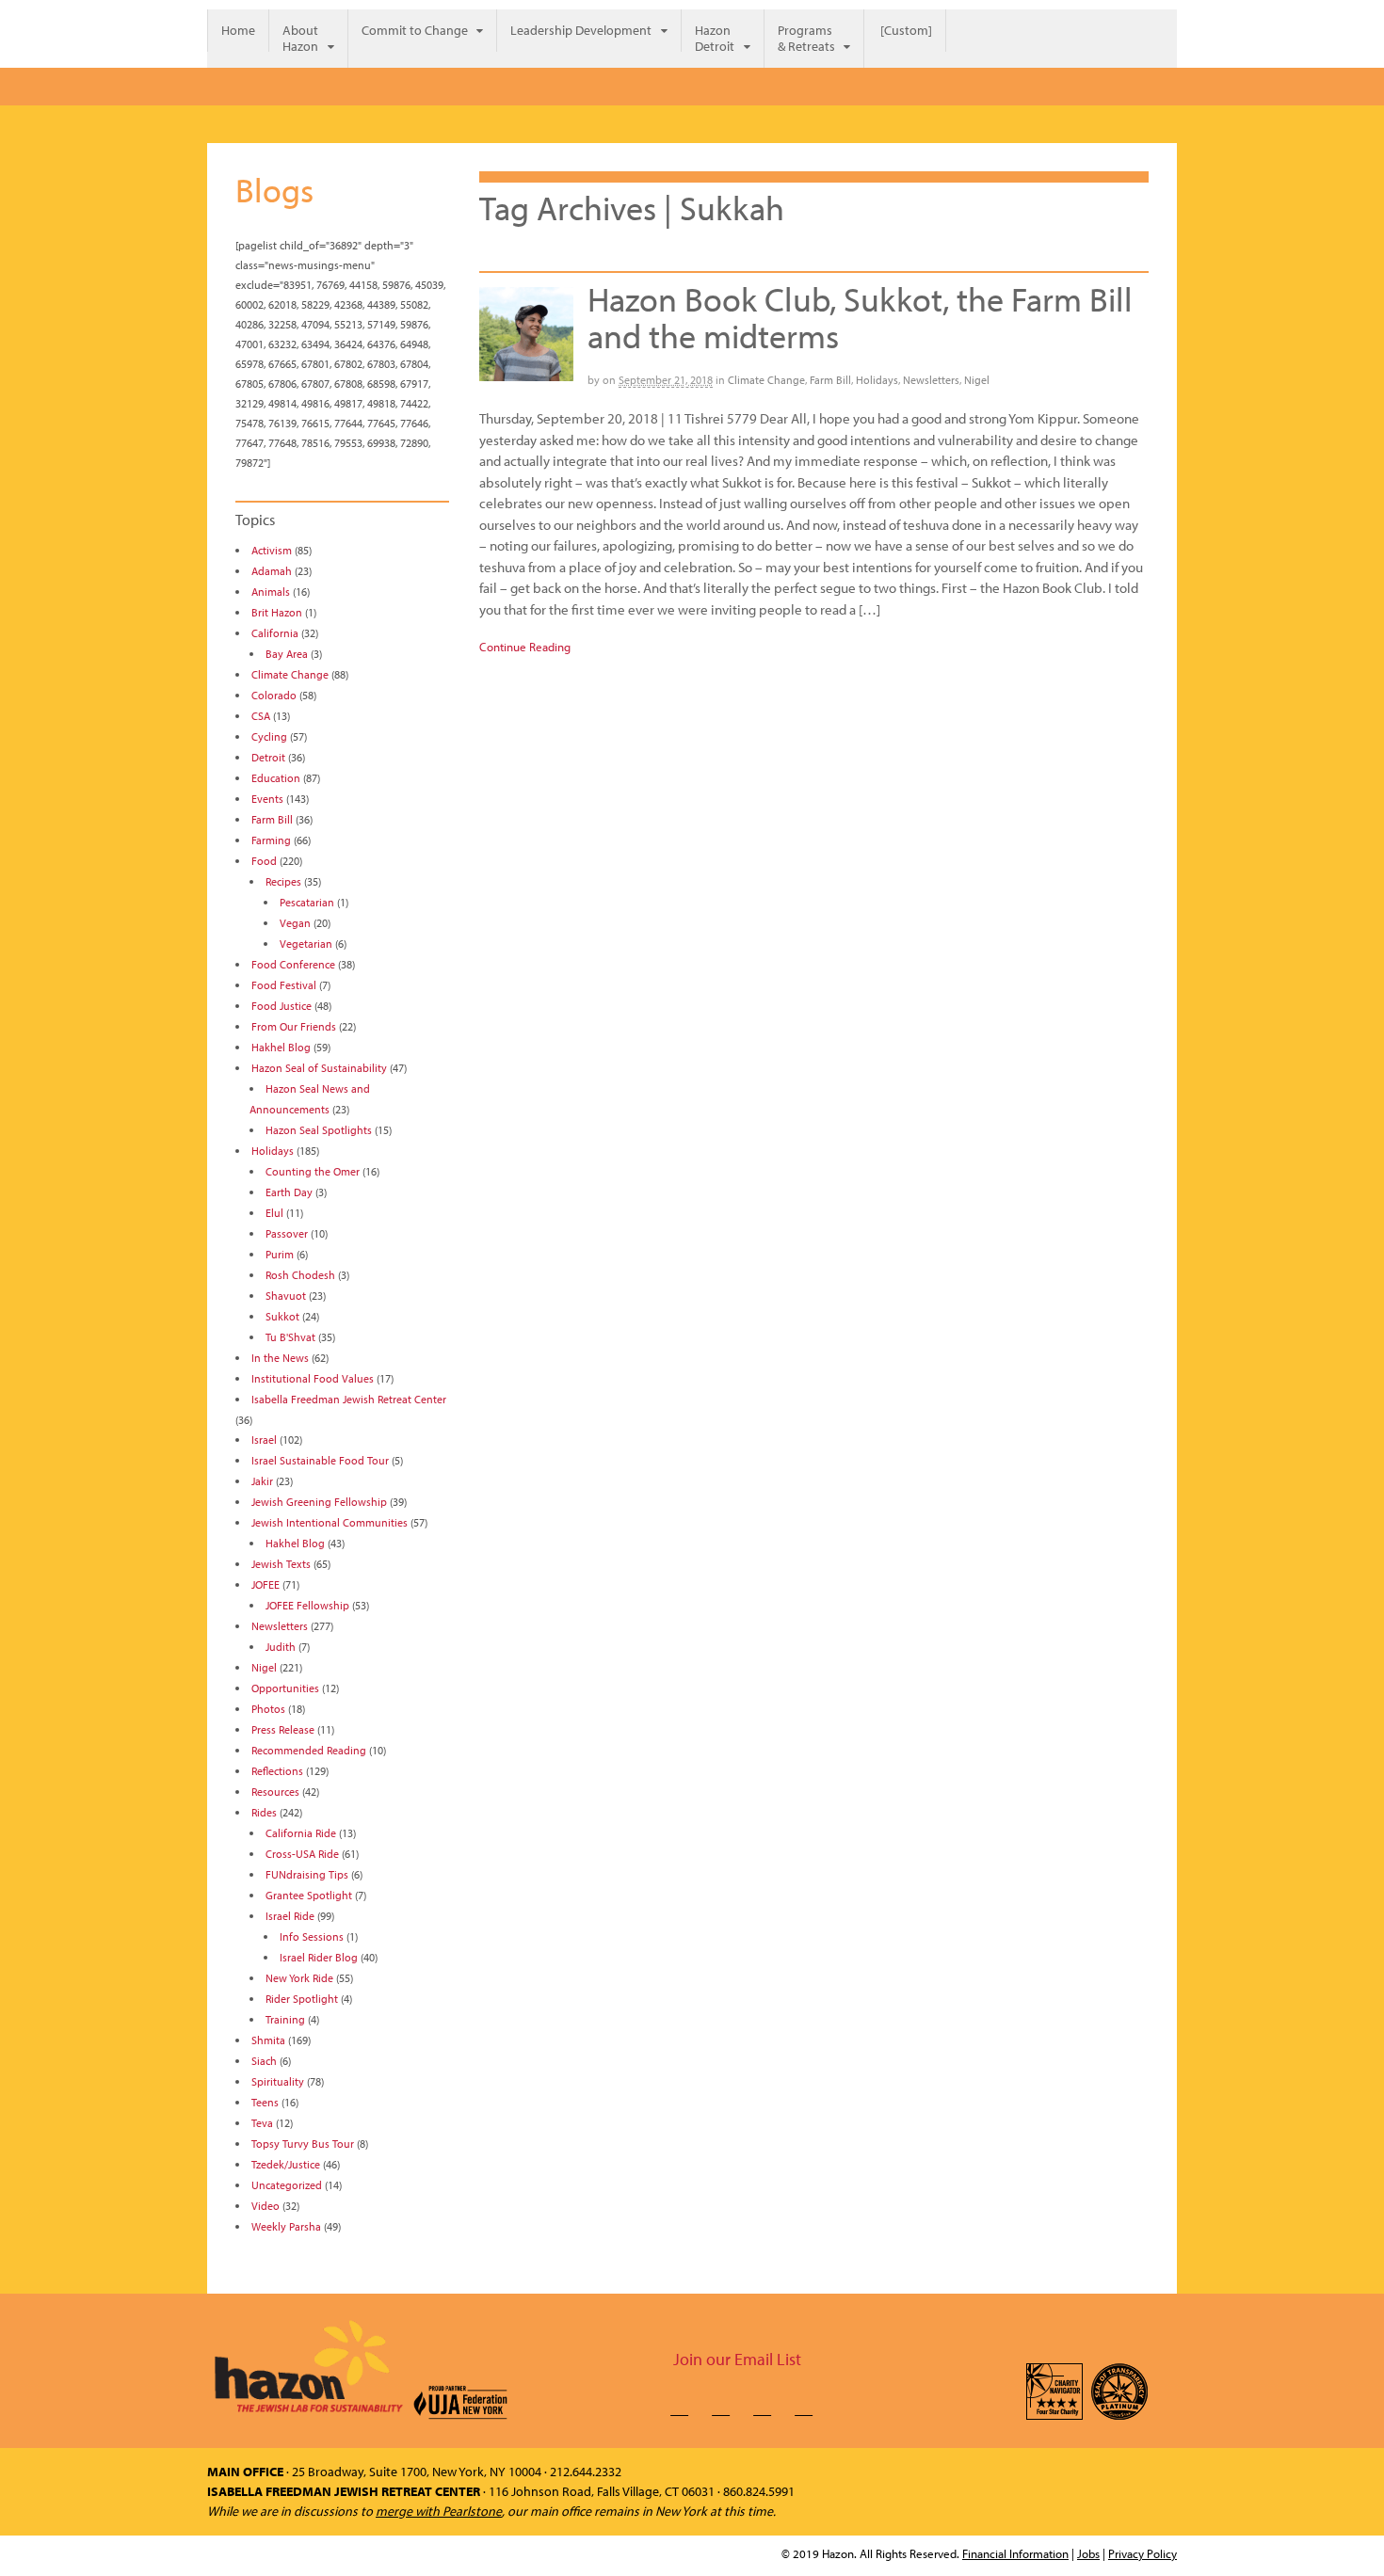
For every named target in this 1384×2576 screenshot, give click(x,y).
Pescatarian (307, 902)
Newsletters (931, 380)
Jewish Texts (281, 1564)
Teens (265, 2102)
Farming (271, 840)
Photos (268, 1709)
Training (285, 2019)
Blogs (274, 189)
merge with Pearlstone (439, 2511)
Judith (281, 1647)
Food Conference (293, 964)
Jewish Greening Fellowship (319, 1502)
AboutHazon (300, 38)
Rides (264, 1812)
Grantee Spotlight (309, 1895)
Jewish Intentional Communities (330, 1522)
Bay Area (287, 654)
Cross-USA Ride (302, 1854)
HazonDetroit (715, 38)
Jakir (262, 1481)
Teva (262, 2123)
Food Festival (284, 985)
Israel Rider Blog (319, 1957)
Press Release (283, 1729)
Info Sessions (312, 1936)
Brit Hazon (277, 612)
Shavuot (286, 1296)
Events (267, 799)
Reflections (277, 1771)
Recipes (283, 881)
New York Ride (299, 1978)
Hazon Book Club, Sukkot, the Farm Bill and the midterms (860, 317)
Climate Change (766, 380)
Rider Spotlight (302, 1999)
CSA (261, 716)
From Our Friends (294, 1026)
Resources (275, 1792)
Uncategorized (287, 2185)
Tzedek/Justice (286, 2164)
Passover (287, 1233)
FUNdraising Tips (307, 1874)
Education (276, 778)
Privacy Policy (1143, 2553)
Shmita (268, 2040)
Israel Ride (290, 1916)
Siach (264, 2061)
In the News (280, 1358)
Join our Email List (737, 2359)
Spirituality (278, 2081)
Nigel (977, 380)
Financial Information (1015, 2553)
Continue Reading (525, 647)
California (275, 633)
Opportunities (285, 1688)
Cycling (269, 736)
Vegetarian (306, 944)
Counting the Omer (313, 1171)
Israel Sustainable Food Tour (320, 1460)
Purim (280, 1254)
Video (266, 2206)
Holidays (877, 380)
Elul (274, 1213)
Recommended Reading (309, 1750)
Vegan (295, 923)
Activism (272, 550)
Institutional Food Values (313, 1378)
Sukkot (282, 1316)
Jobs (1088, 2553)
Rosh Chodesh (300, 1275)
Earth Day (289, 1192)
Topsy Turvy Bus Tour (303, 2144)
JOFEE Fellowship (307, 1605)
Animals (271, 592)
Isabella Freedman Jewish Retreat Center (349, 1399)
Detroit (268, 757)
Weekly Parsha (286, 2226)
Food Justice (282, 1006)
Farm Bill (830, 380)
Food (264, 861)
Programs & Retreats (806, 38)
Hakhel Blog (281, 1047)
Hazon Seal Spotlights (319, 1130)
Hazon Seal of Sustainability (319, 1068)
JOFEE (266, 1584)
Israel (264, 1440)
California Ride (301, 1833)
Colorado (274, 695)
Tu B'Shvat (290, 1337)
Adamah (272, 571)
